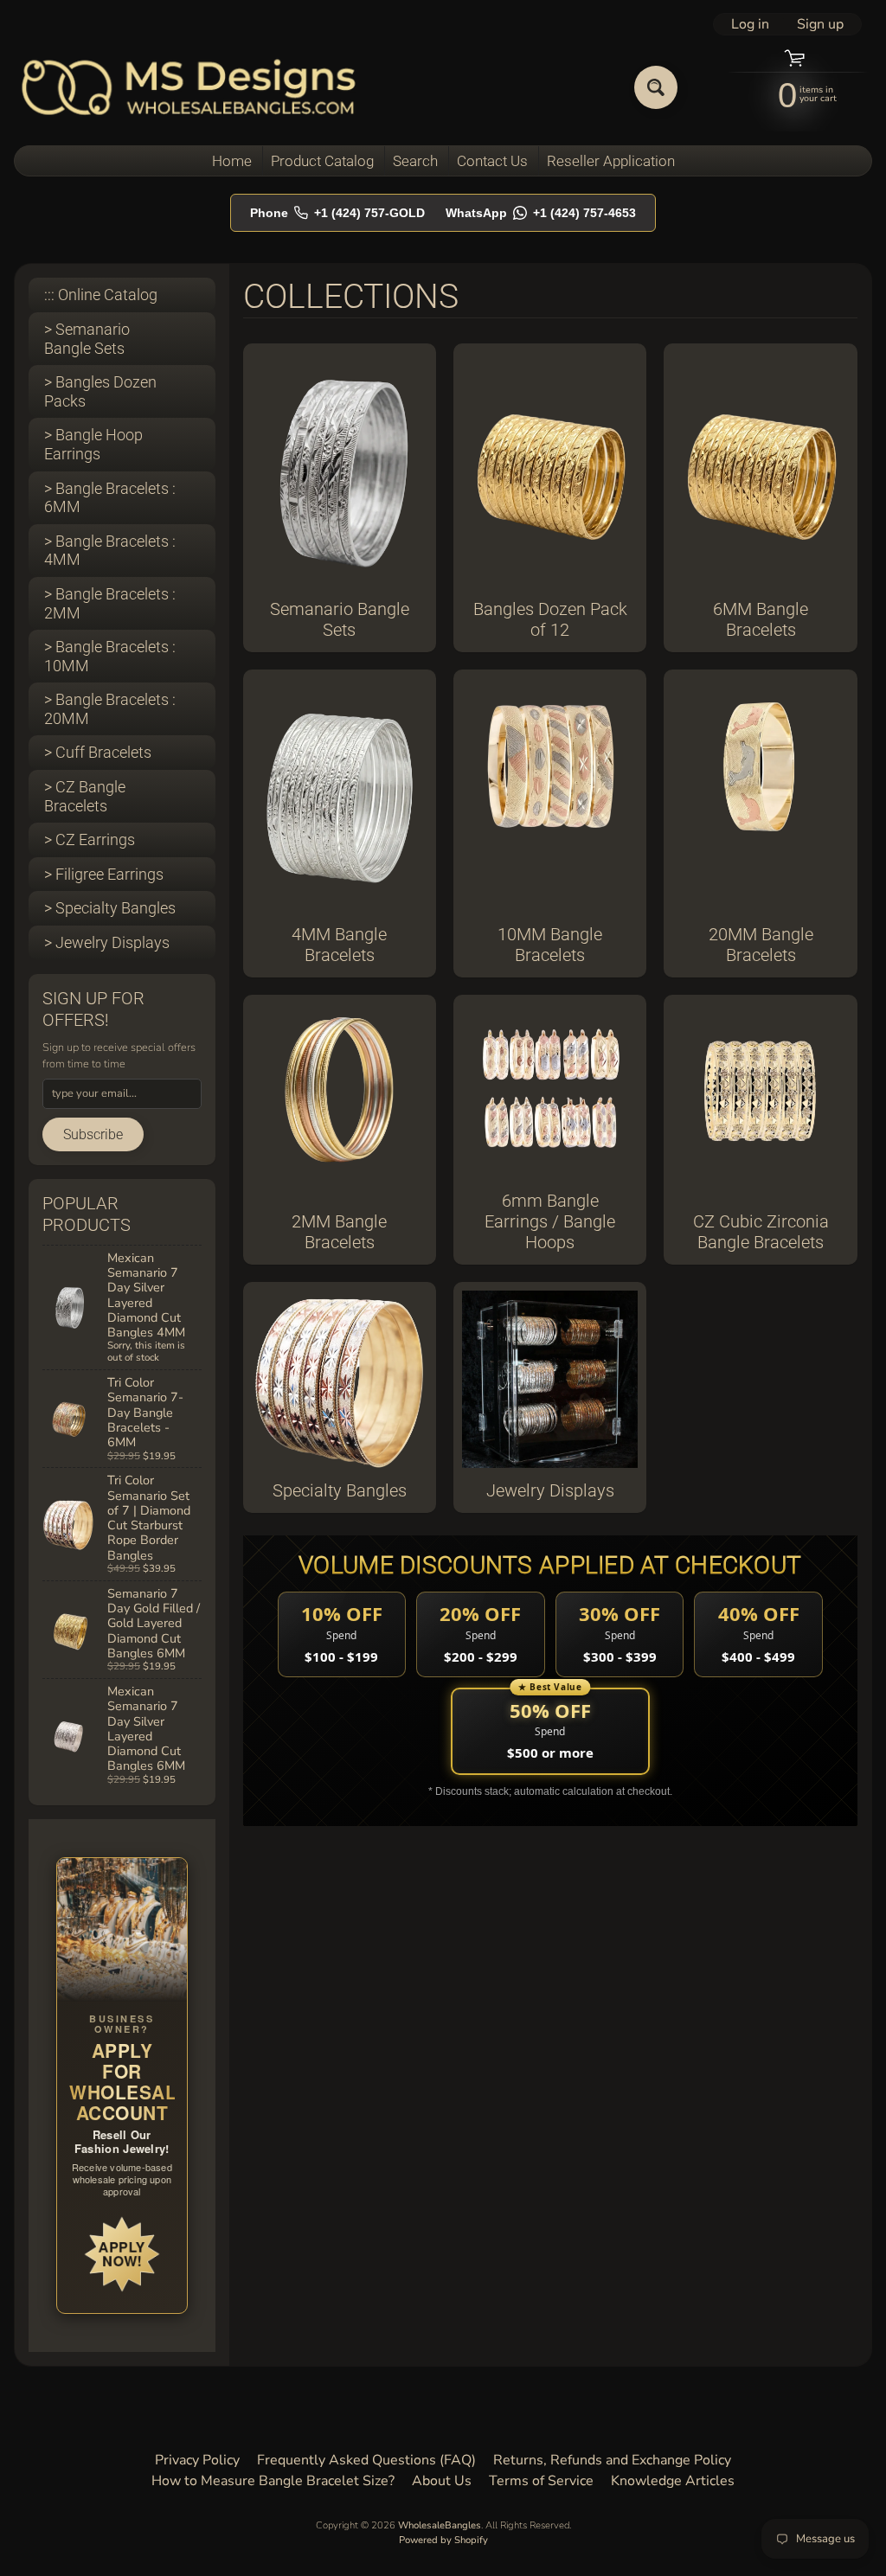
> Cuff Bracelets (98, 752)
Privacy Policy (197, 2460)
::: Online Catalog (101, 295)
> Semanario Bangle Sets (87, 339)
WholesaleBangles (440, 2525)
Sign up (820, 24)
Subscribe (93, 1134)
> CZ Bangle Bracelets (85, 796)
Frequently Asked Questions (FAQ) (366, 2460)
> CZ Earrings (90, 839)
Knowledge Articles (673, 2481)
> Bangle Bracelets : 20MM (110, 709)
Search (415, 161)
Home (232, 161)
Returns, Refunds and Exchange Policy (612, 2460)
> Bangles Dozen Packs (100, 391)
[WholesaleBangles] (189, 87)
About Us (442, 2481)
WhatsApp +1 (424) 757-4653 (541, 213)
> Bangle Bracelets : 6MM (110, 498)
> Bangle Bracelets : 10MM (110, 656)
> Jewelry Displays (107, 942)
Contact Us (492, 161)
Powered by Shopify (443, 2540)
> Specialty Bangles (110, 908)
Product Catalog (322, 161)
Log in (750, 24)
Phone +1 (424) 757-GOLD (337, 213)
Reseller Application (611, 161)
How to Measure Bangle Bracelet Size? (273, 2481)
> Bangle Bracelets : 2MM (110, 603)
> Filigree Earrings (104, 874)
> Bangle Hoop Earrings (93, 444)
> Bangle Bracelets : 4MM (110, 551)
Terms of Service (541, 2481)
